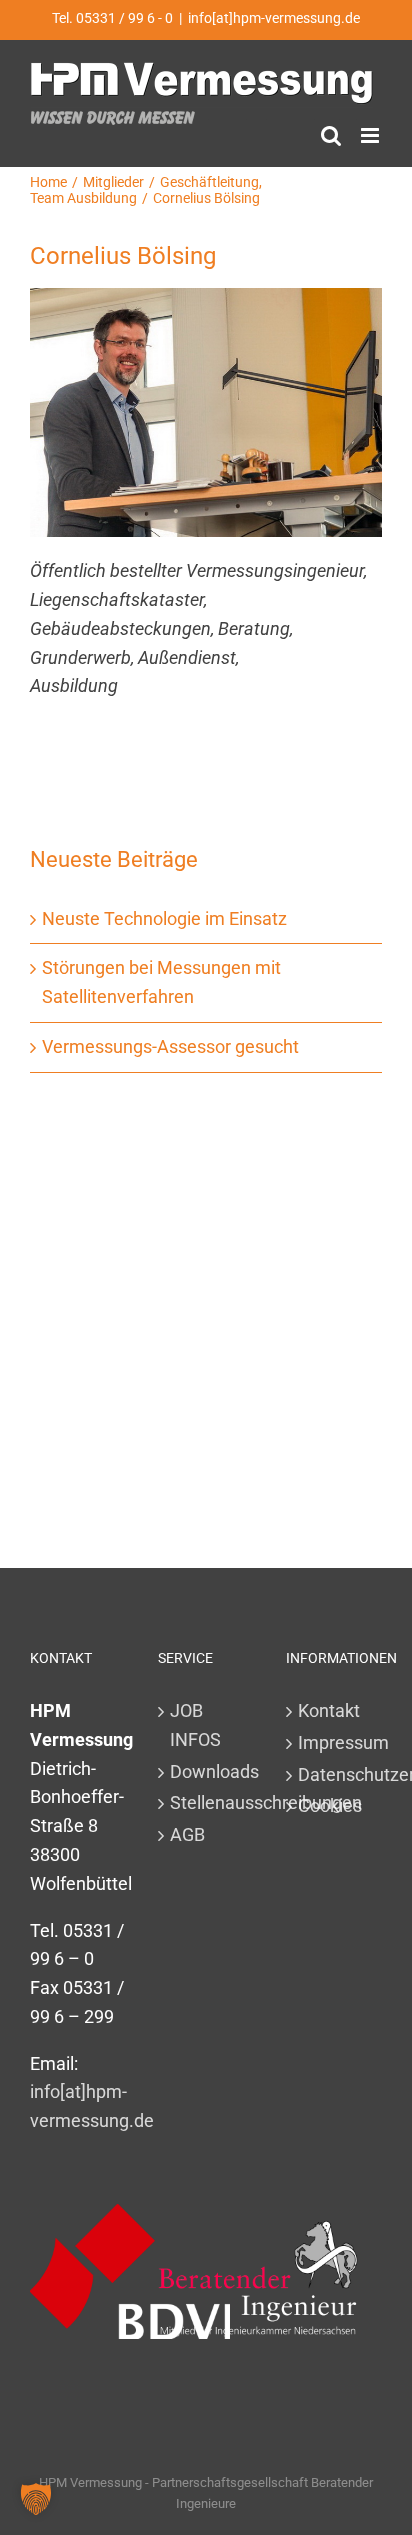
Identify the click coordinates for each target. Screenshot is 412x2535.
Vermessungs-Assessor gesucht (170, 1046)
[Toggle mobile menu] (371, 135)
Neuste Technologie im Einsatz (164, 918)
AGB (187, 1834)
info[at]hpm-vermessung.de (274, 18)
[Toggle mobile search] (331, 135)
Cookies (330, 1805)
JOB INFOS (195, 1725)
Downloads (207, 1771)
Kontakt (329, 1710)
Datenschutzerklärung (335, 1774)
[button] (36, 2499)
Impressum (335, 1742)
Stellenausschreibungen (207, 1802)
